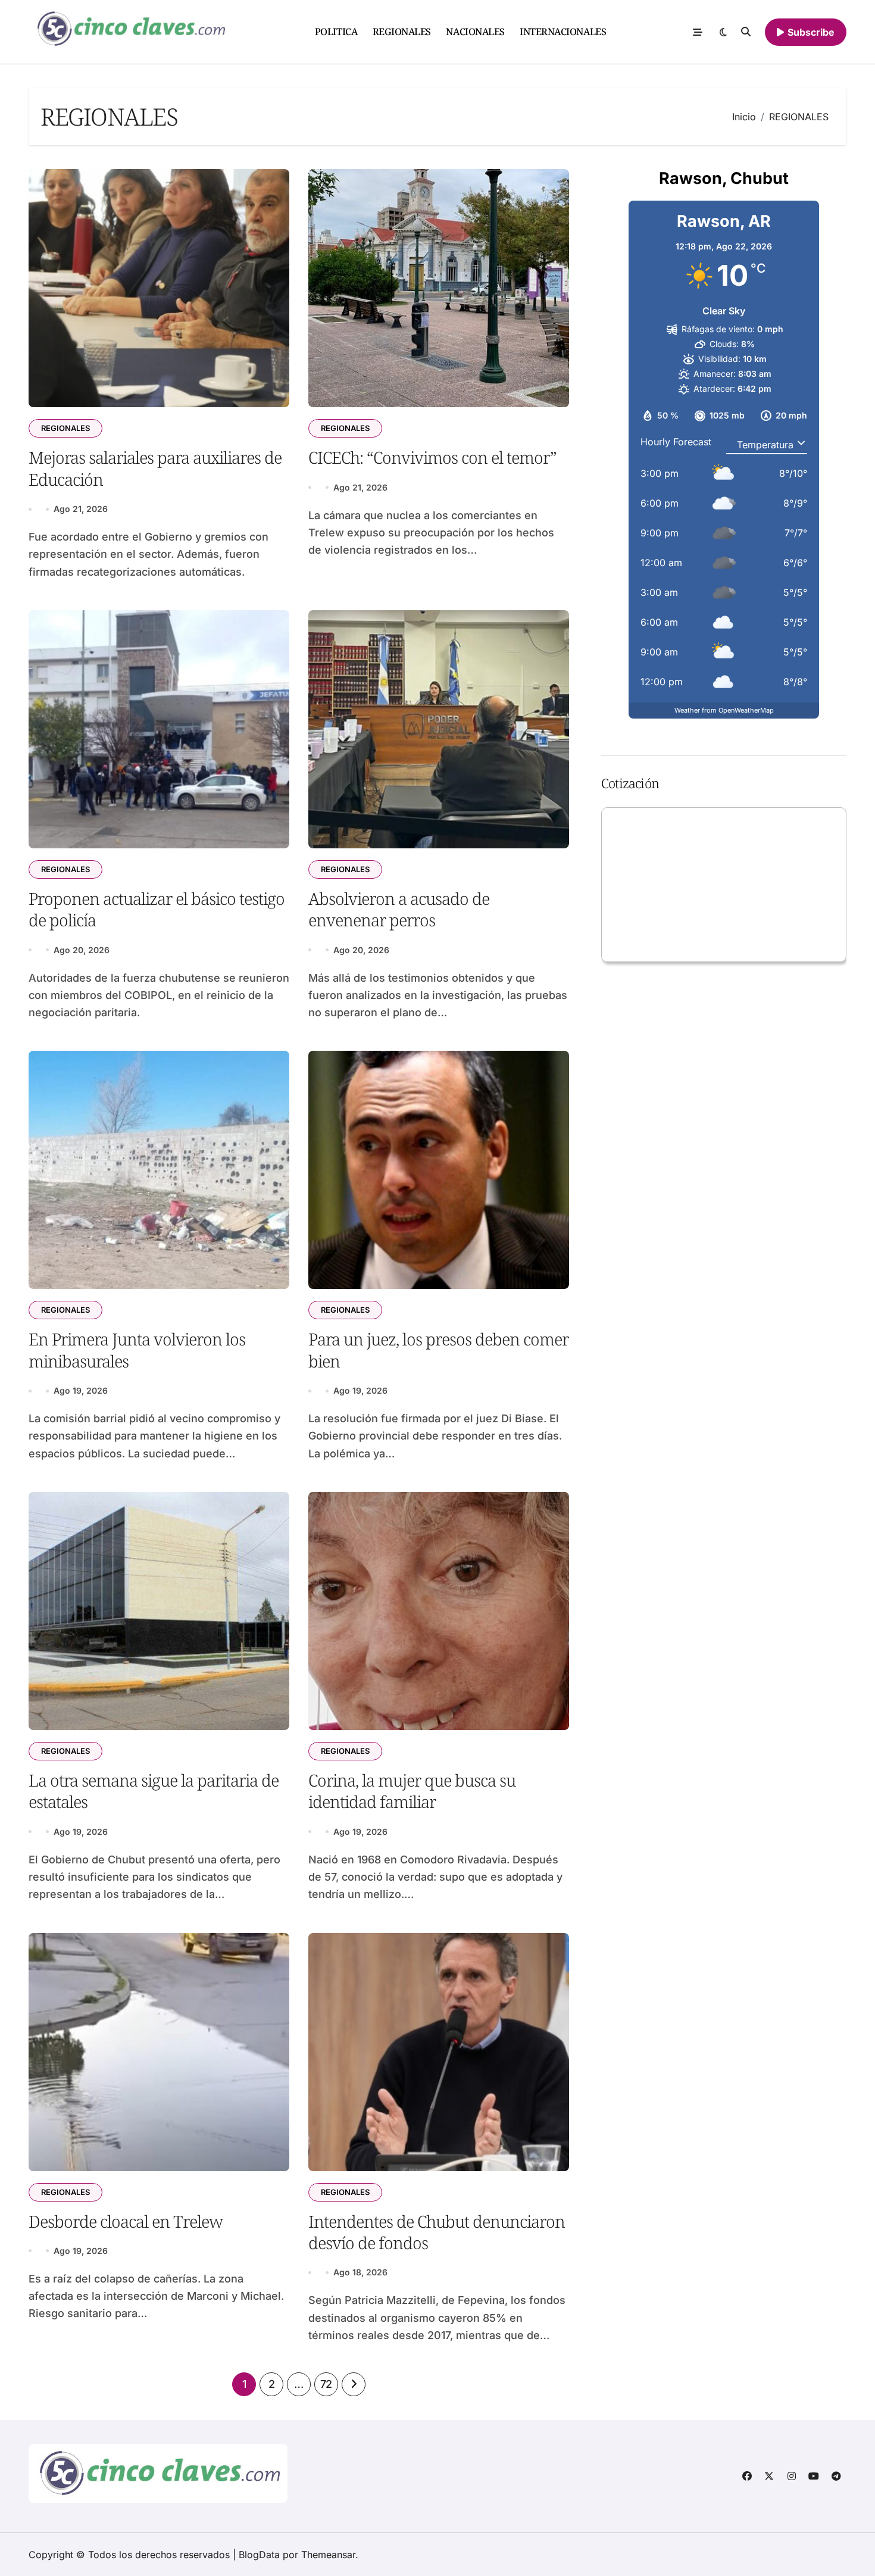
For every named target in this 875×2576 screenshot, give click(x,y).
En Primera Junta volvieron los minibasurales (137, 1350)
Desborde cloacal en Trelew (126, 2221)
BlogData (259, 2555)
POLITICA (336, 32)
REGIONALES (402, 32)
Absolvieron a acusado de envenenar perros (399, 909)
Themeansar (328, 2555)
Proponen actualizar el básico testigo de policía (157, 909)
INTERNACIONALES (563, 32)
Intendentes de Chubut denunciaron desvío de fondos (437, 2232)
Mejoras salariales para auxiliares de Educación (155, 468)
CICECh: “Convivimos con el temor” (432, 457)
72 (326, 2384)
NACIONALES (475, 32)
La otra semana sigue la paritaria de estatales (154, 1791)
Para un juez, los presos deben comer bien (438, 1350)
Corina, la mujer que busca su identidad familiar (412, 1791)
